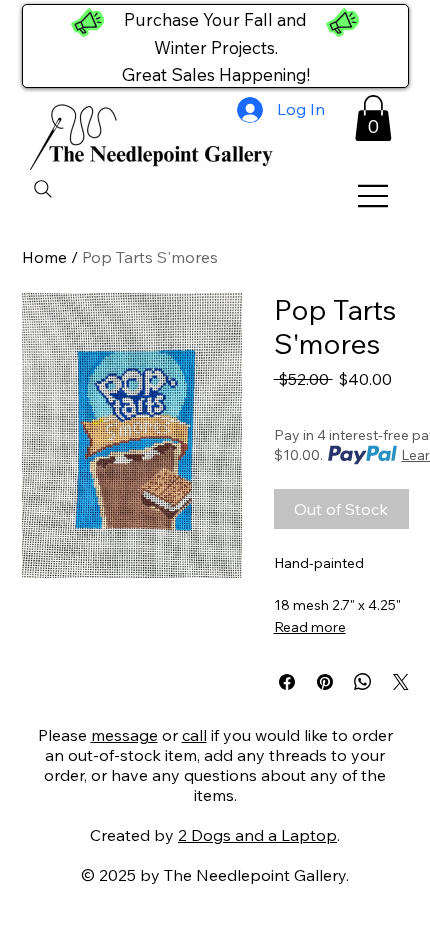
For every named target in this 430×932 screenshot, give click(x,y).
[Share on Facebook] (287, 682)
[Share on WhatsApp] (363, 682)
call (194, 735)
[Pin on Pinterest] (325, 682)
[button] (373, 118)
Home (44, 257)
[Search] (43, 189)
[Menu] (374, 196)
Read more (310, 627)
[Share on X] (401, 682)
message (124, 735)
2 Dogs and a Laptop (257, 835)
